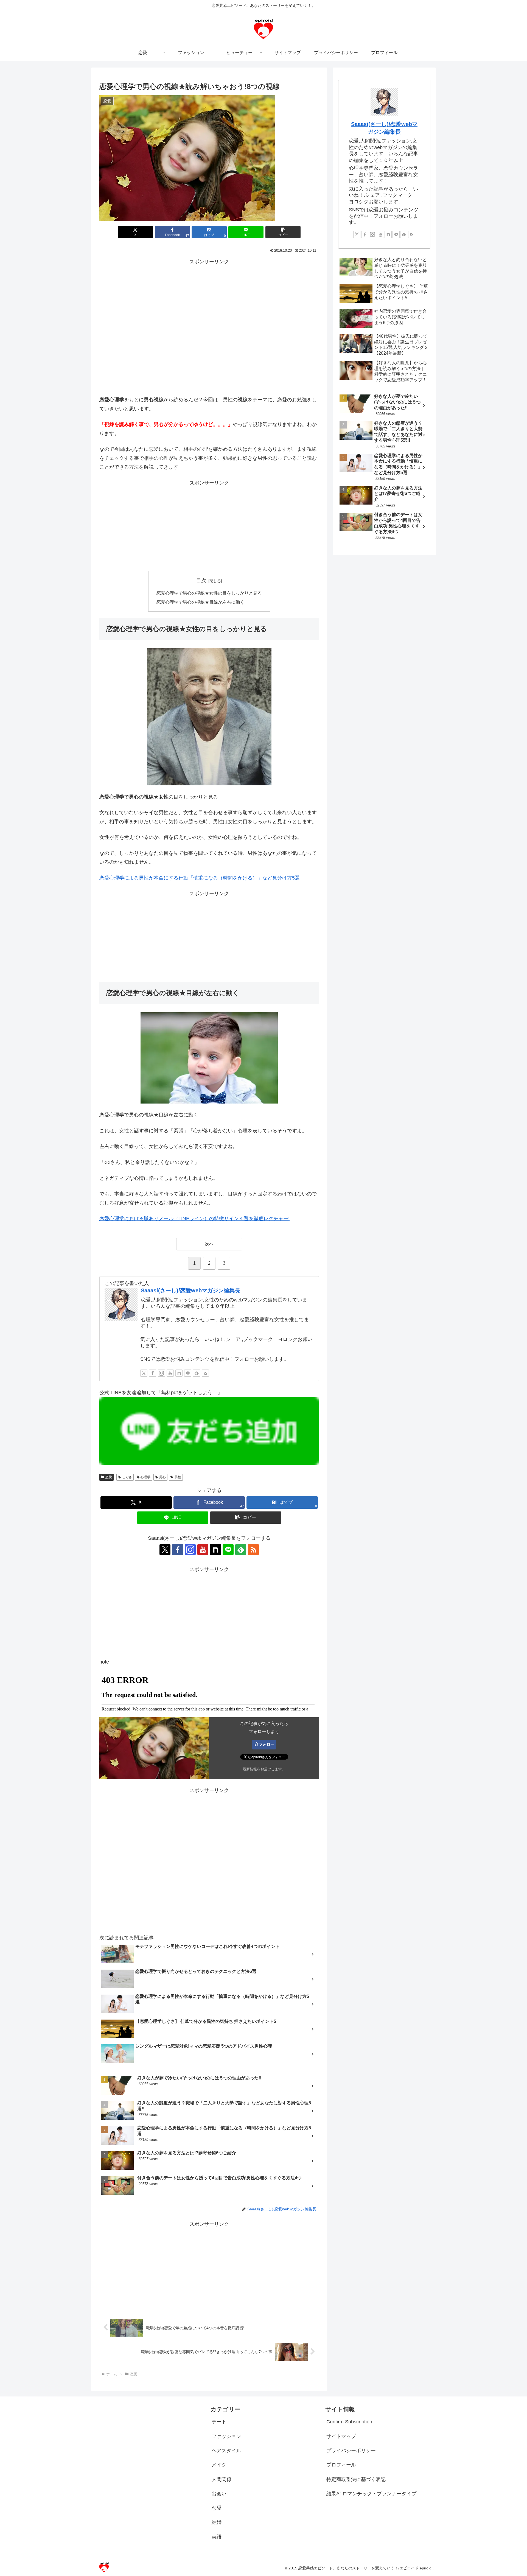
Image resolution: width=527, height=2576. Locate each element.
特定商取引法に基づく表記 (356, 2479)
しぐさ (127, 1477)
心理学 (145, 1477)
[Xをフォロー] (144, 1373)
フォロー (267, 1744)
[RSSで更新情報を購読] (205, 1373)
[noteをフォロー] (179, 1373)
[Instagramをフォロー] (161, 1373)
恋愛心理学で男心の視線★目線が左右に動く (200, 602)
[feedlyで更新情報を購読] (197, 1373)
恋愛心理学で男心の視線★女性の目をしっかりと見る (209, 593)
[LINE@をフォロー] (188, 1373)
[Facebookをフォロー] (153, 1373)
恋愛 (109, 1477)
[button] (283, 232)
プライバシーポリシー (351, 2451)
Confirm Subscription (349, 2422)
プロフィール (341, 2465)
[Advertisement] (209, 305)
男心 (162, 1477)
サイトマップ (341, 2436)
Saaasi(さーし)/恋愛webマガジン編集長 (190, 1290)
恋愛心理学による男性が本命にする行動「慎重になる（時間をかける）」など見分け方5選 (200, 878)
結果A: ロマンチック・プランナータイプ (371, 2494)
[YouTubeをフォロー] (170, 1373)
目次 (201, 581)
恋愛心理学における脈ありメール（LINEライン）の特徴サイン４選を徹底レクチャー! (194, 1219)
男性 (178, 1477)
